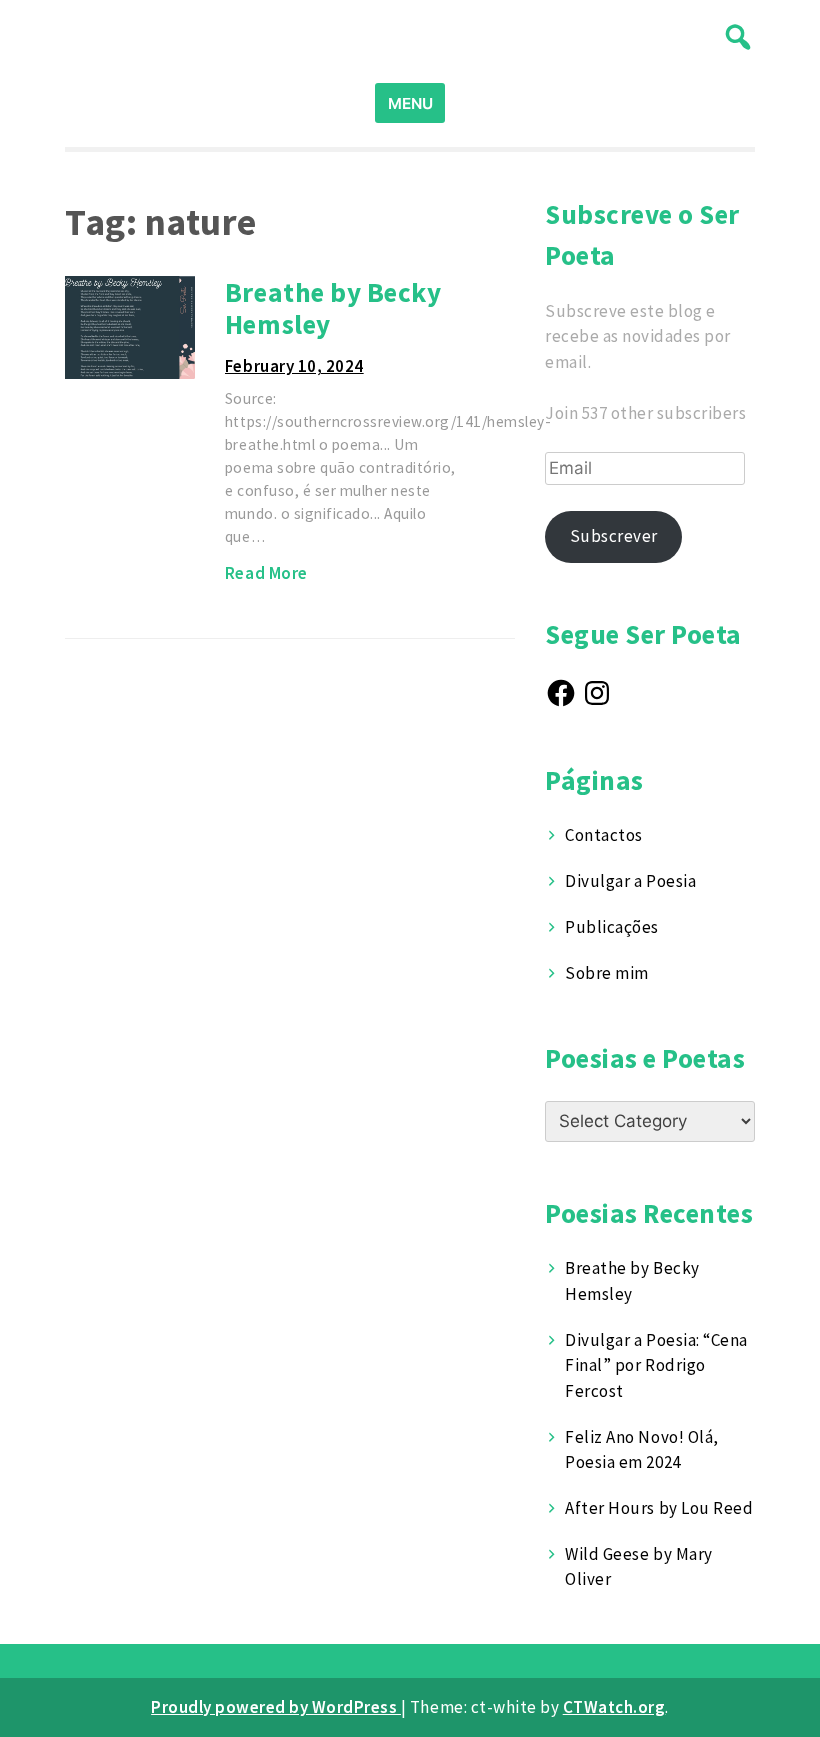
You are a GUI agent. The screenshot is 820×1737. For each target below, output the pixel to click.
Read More (266, 573)
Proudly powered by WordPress (276, 1707)
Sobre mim (607, 973)
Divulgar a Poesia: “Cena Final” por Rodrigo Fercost (656, 1365)
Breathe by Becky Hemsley (333, 308)
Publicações (612, 927)
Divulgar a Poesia (630, 881)
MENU (410, 103)
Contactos (604, 835)
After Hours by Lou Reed (659, 1508)
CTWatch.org (614, 1707)
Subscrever (614, 536)
